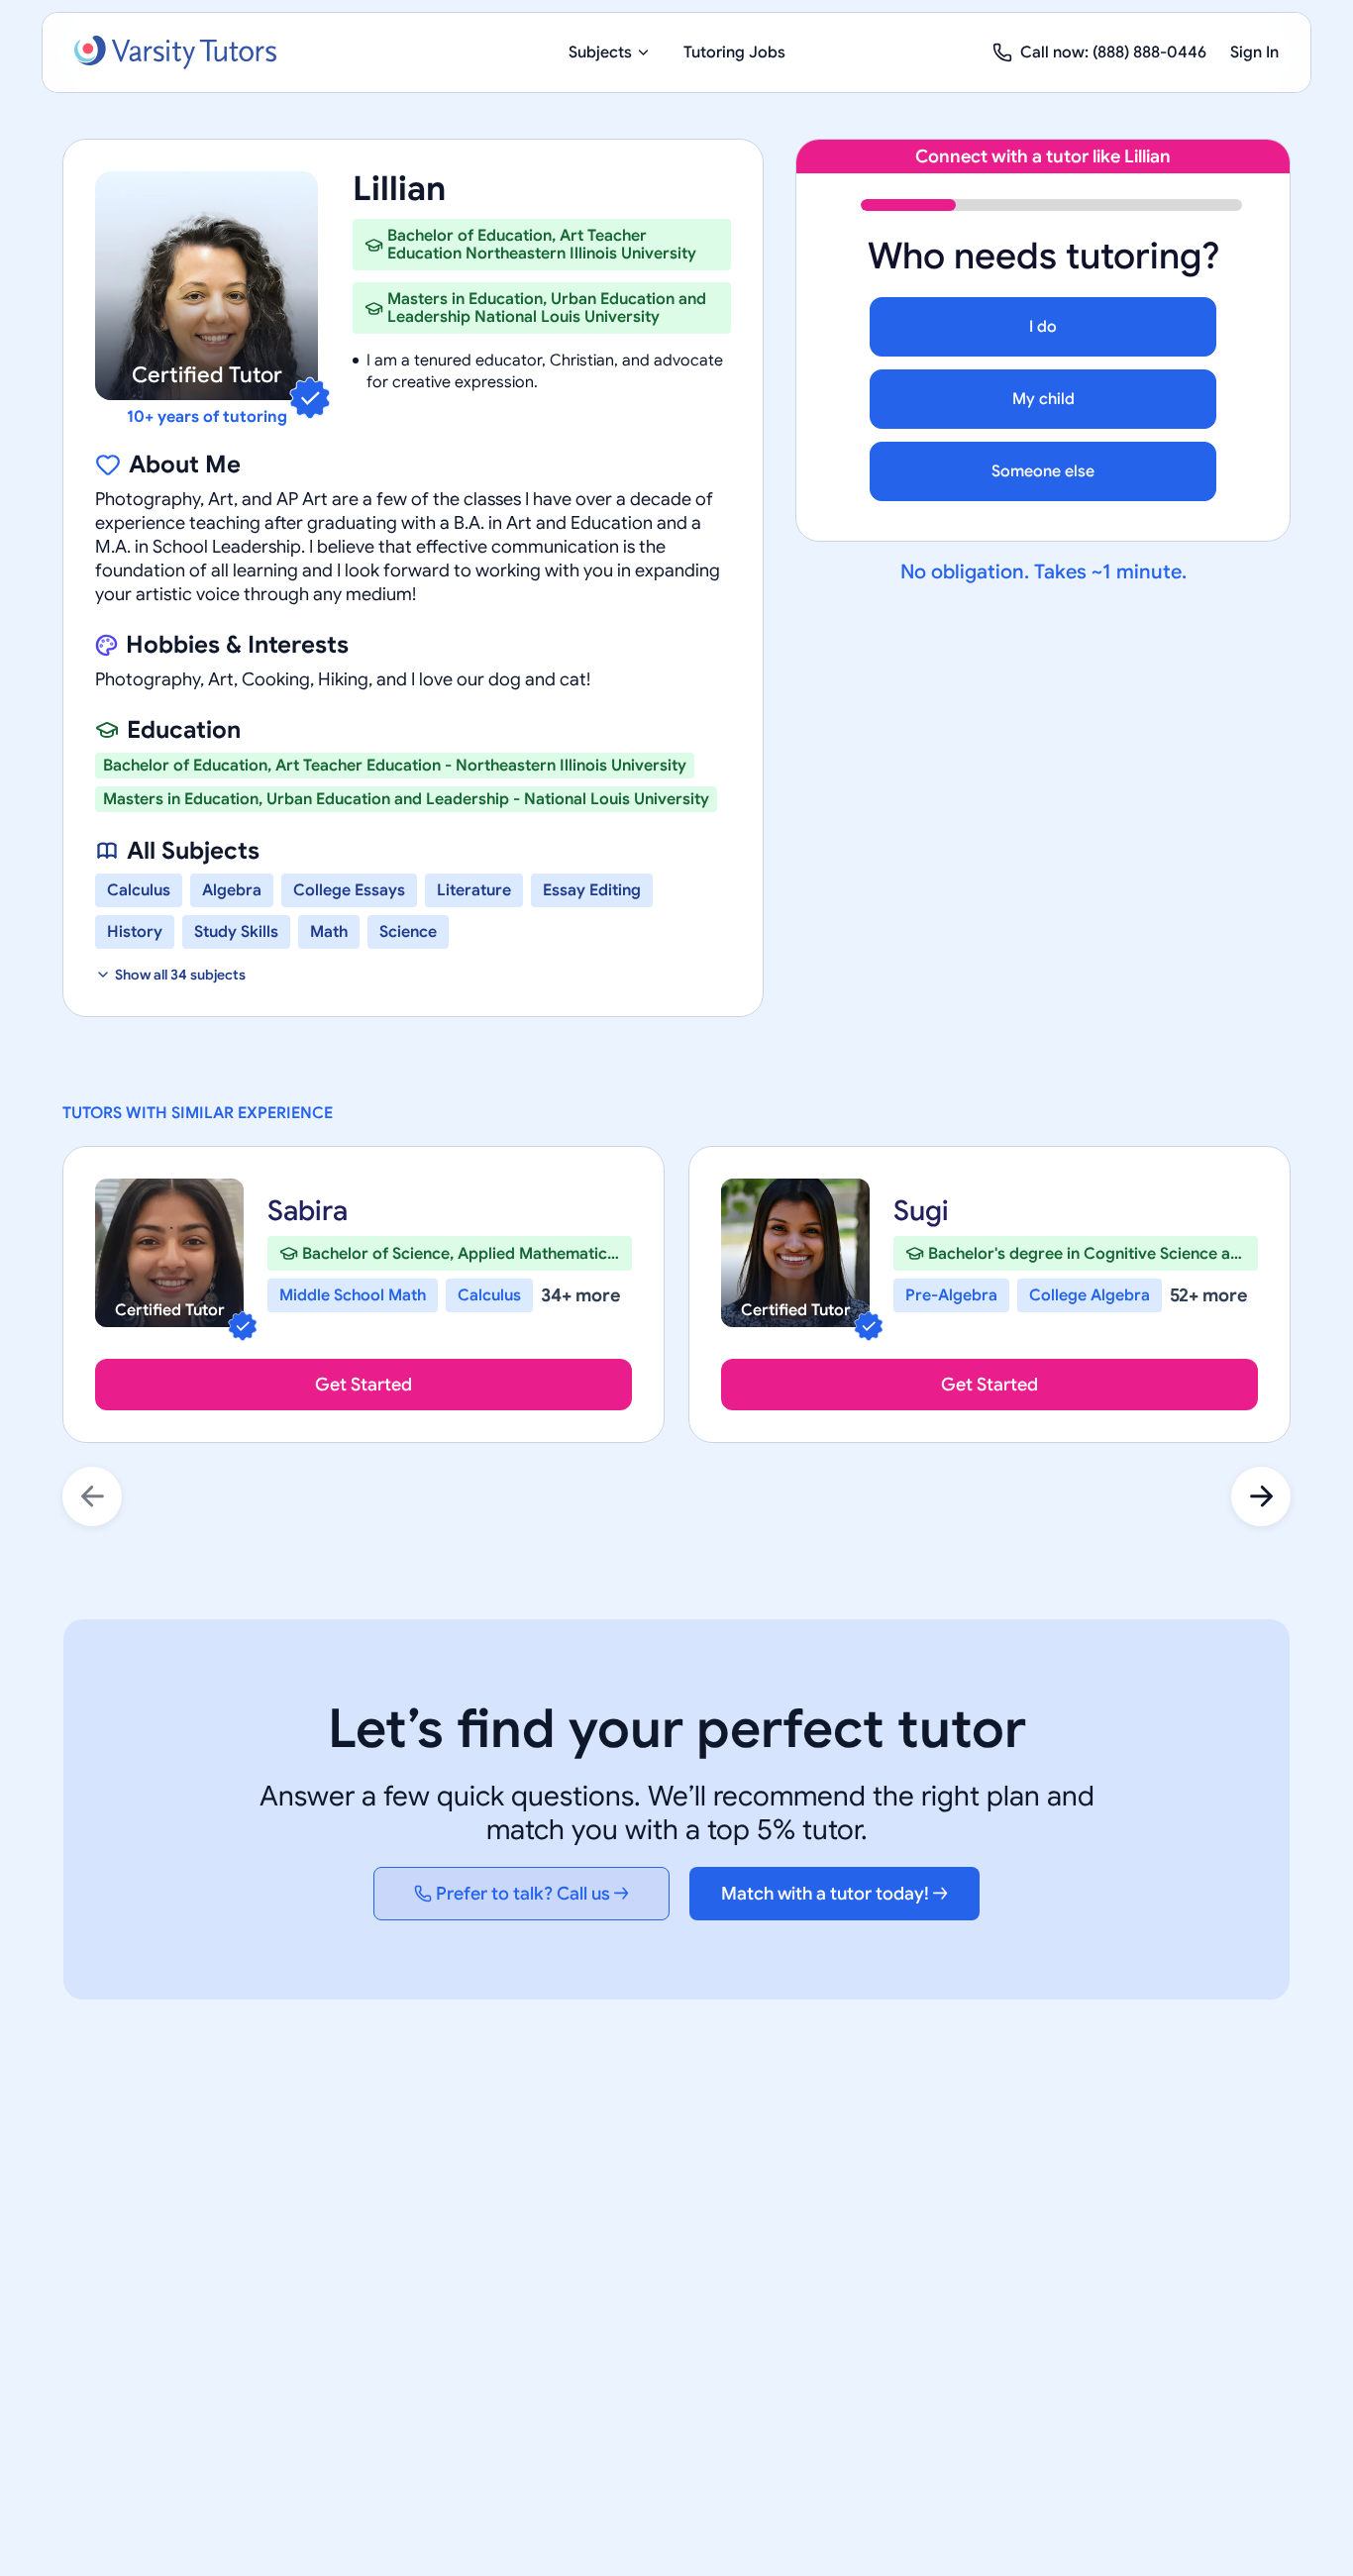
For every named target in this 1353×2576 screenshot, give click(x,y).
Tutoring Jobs (734, 52)
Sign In (1254, 52)
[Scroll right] (1261, 1496)
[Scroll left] (92, 1496)
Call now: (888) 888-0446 (1113, 52)
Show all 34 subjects (180, 975)
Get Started (364, 1385)
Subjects (600, 52)
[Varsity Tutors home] (175, 52)
